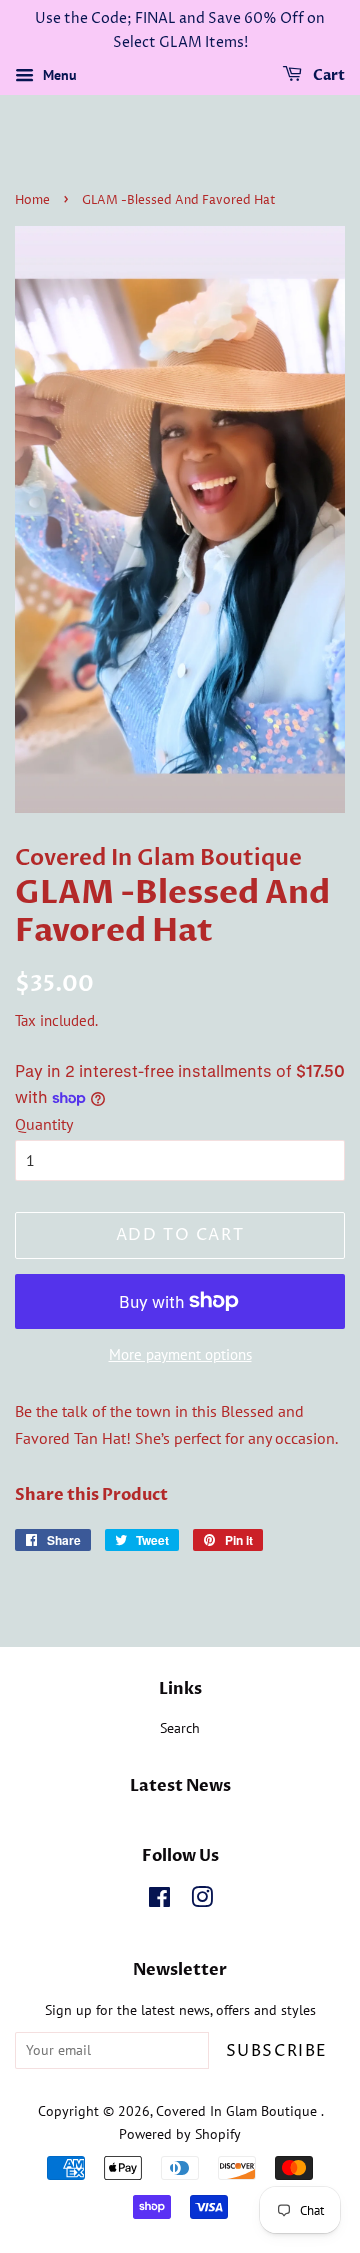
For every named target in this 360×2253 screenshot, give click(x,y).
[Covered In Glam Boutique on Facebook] (159, 1901)
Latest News (180, 1786)
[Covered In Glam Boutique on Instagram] (202, 1901)
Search (180, 1728)
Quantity (44, 1124)
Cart (327, 75)
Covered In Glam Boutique (238, 2111)
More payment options (180, 1354)
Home (32, 200)
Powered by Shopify (180, 2134)
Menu (58, 75)
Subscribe (277, 2051)
